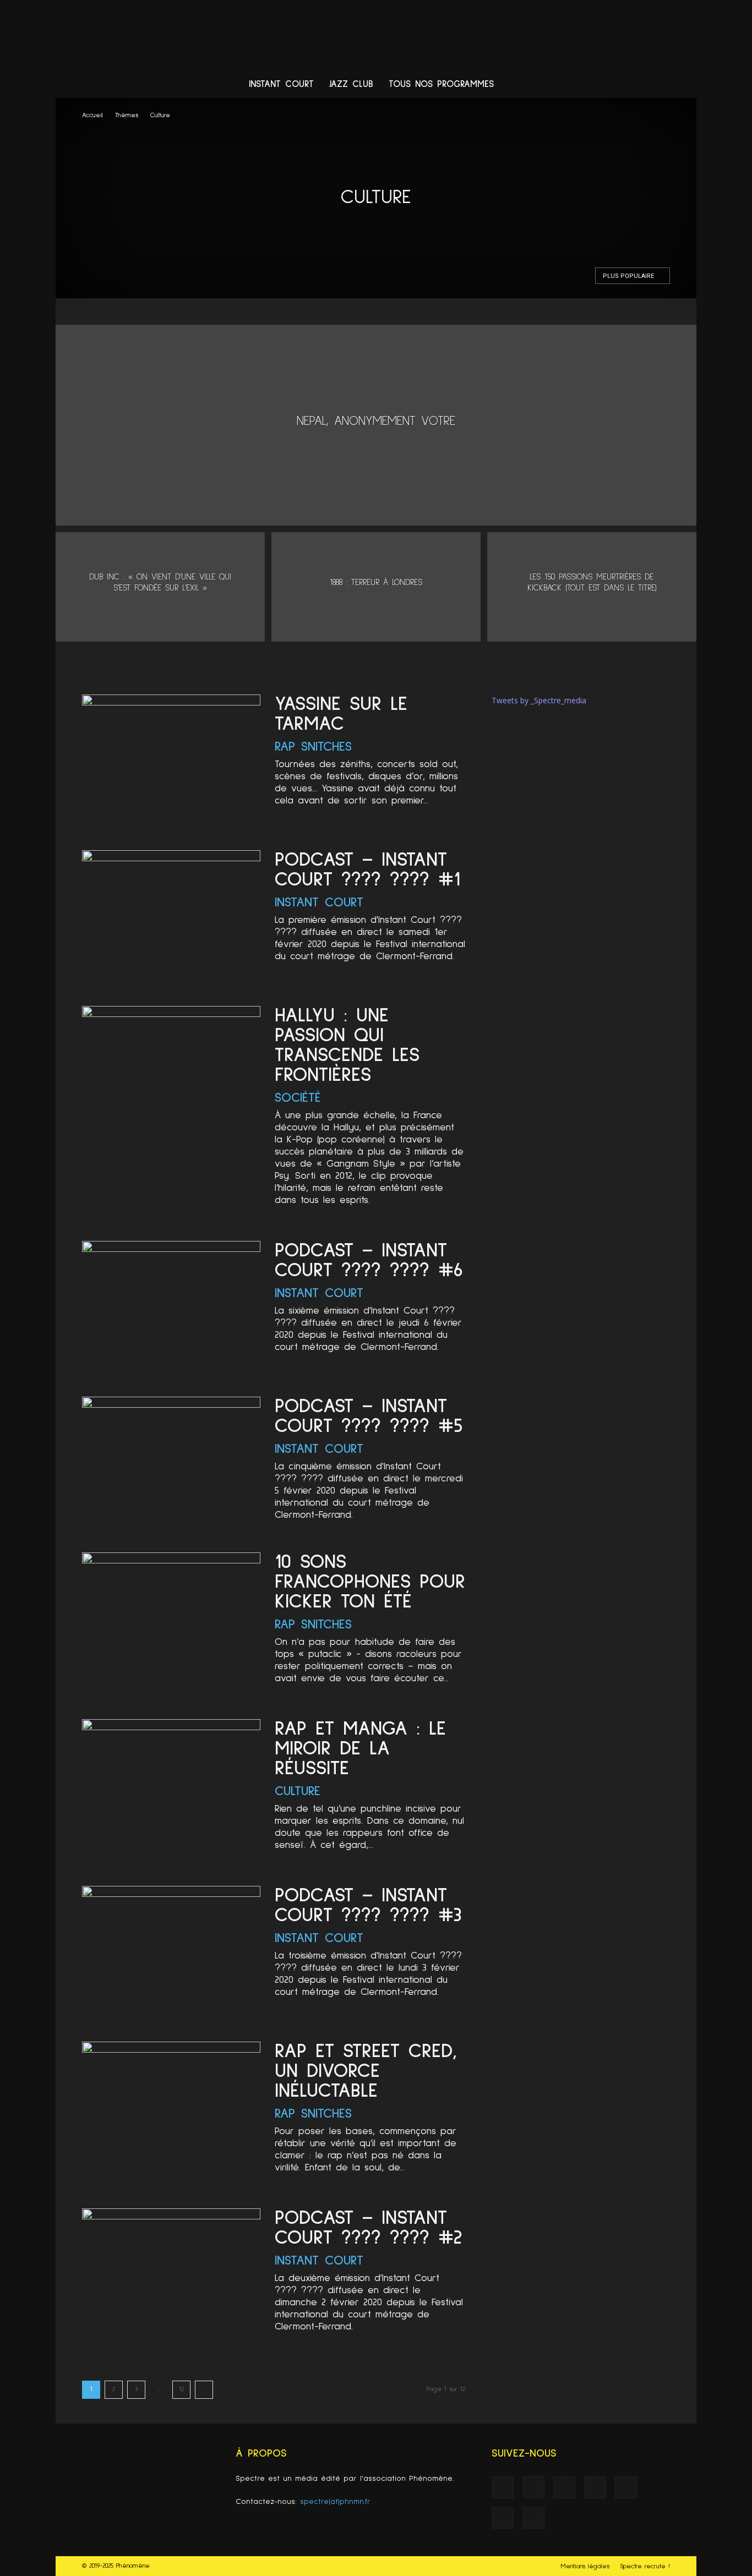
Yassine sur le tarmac (341, 714)
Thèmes (127, 116)
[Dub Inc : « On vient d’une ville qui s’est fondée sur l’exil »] (160, 587)
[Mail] (596, 85)
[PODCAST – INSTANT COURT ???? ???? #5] (171, 1461)
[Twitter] (638, 85)
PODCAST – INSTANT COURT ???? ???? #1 (367, 870)
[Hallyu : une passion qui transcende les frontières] (171, 1071)
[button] (683, 86)
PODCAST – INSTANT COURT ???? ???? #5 (369, 1416)
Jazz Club (351, 84)
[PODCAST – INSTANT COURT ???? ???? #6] (171, 1306)
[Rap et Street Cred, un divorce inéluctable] (171, 2106)
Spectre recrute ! (645, 2567)
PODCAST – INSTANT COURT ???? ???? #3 (368, 1906)
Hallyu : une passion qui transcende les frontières (347, 1046)
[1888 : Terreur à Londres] (376, 587)
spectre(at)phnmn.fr (335, 2502)
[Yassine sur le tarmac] (171, 759)
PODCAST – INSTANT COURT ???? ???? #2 (369, 2228)
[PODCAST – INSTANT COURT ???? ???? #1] (171, 915)
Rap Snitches (313, 747)
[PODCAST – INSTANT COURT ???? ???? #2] (171, 2273)
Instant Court (281, 84)
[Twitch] (617, 85)
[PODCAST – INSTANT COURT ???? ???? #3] (171, 1951)
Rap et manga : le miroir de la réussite (360, 1749)
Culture (298, 1791)
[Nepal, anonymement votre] (376, 425)
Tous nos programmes (441, 84)
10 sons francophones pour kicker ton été (370, 1582)
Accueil (92, 116)
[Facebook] (533, 85)
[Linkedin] (575, 85)
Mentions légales (585, 2567)
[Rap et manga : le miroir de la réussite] (171, 1784)
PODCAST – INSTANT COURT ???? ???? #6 (369, 1261)
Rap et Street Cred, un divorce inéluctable (366, 2071)
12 (181, 2389)
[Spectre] (376, 36)
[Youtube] (659, 85)
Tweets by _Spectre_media (539, 700)
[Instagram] (554, 85)
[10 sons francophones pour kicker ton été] (171, 1617)
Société (298, 1098)
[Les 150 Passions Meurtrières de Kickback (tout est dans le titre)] (592, 587)
